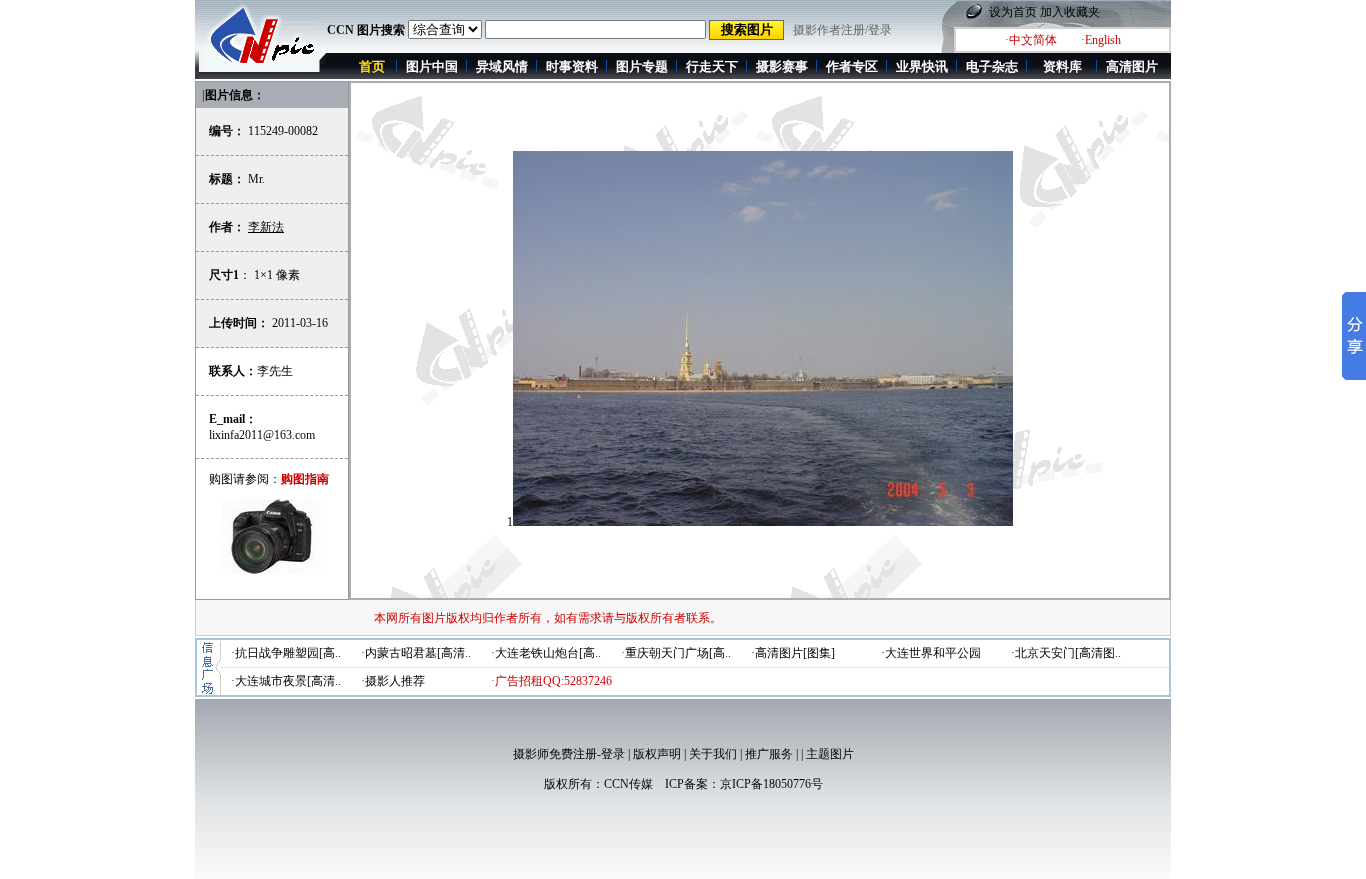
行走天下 (712, 66)
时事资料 (572, 66)
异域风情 (502, 66)
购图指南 (305, 479)
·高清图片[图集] (793, 653)
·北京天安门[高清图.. (1066, 653)
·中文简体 (1031, 40)
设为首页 (1013, 12)
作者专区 (852, 66)
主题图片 (830, 754)
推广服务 (769, 754)
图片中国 (432, 66)
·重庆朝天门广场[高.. (676, 653)
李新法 (266, 227)
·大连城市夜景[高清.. (286, 681)
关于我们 (713, 754)
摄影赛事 (782, 66)
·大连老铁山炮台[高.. (546, 653)
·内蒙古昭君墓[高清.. (416, 653)
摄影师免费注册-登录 (569, 754)
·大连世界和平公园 (931, 653)
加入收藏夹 (1070, 12)
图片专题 (642, 66)
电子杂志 (992, 66)
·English (1101, 40)
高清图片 (1132, 66)
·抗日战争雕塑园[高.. (286, 653)
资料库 (1062, 66)
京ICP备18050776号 (771, 784)
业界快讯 (922, 66)
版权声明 (657, 754)
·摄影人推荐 (393, 681)
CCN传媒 (628, 784)
